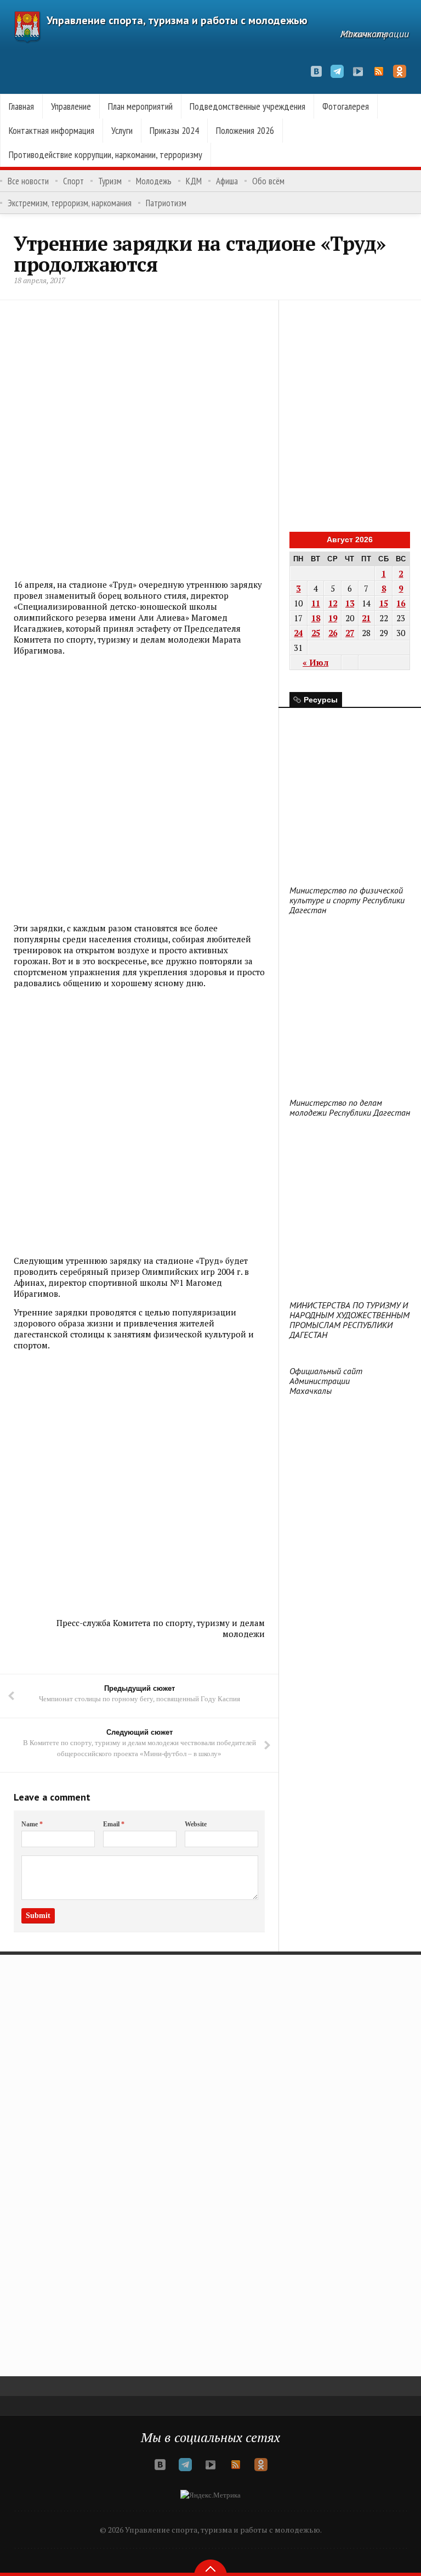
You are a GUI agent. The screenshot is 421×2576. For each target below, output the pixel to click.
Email (114, 1824)
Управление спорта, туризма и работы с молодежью (177, 20)
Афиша (227, 181)
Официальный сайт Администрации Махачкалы (326, 1381)
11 (316, 603)
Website (196, 1824)
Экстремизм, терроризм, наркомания (70, 203)
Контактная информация (52, 130)
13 (350, 603)
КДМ (194, 181)
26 (333, 633)
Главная (21, 106)
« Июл (315, 662)
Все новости (28, 181)
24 (298, 633)
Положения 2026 (245, 130)
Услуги (122, 130)
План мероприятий (140, 106)
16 (401, 603)
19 (333, 618)
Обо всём (268, 181)
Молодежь (154, 181)
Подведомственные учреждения (248, 106)
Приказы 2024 (174, 130)
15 (384, 603)
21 (366, 618)
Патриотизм (166, 203)
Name (32, 1824)
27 (350, 633)
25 (316, 633)
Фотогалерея (346, 106)
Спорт (73, 181)
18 (316, 618)
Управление (71, 106)
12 (333, 603)
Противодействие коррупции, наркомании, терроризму (106, 154)
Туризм (110, 181)
